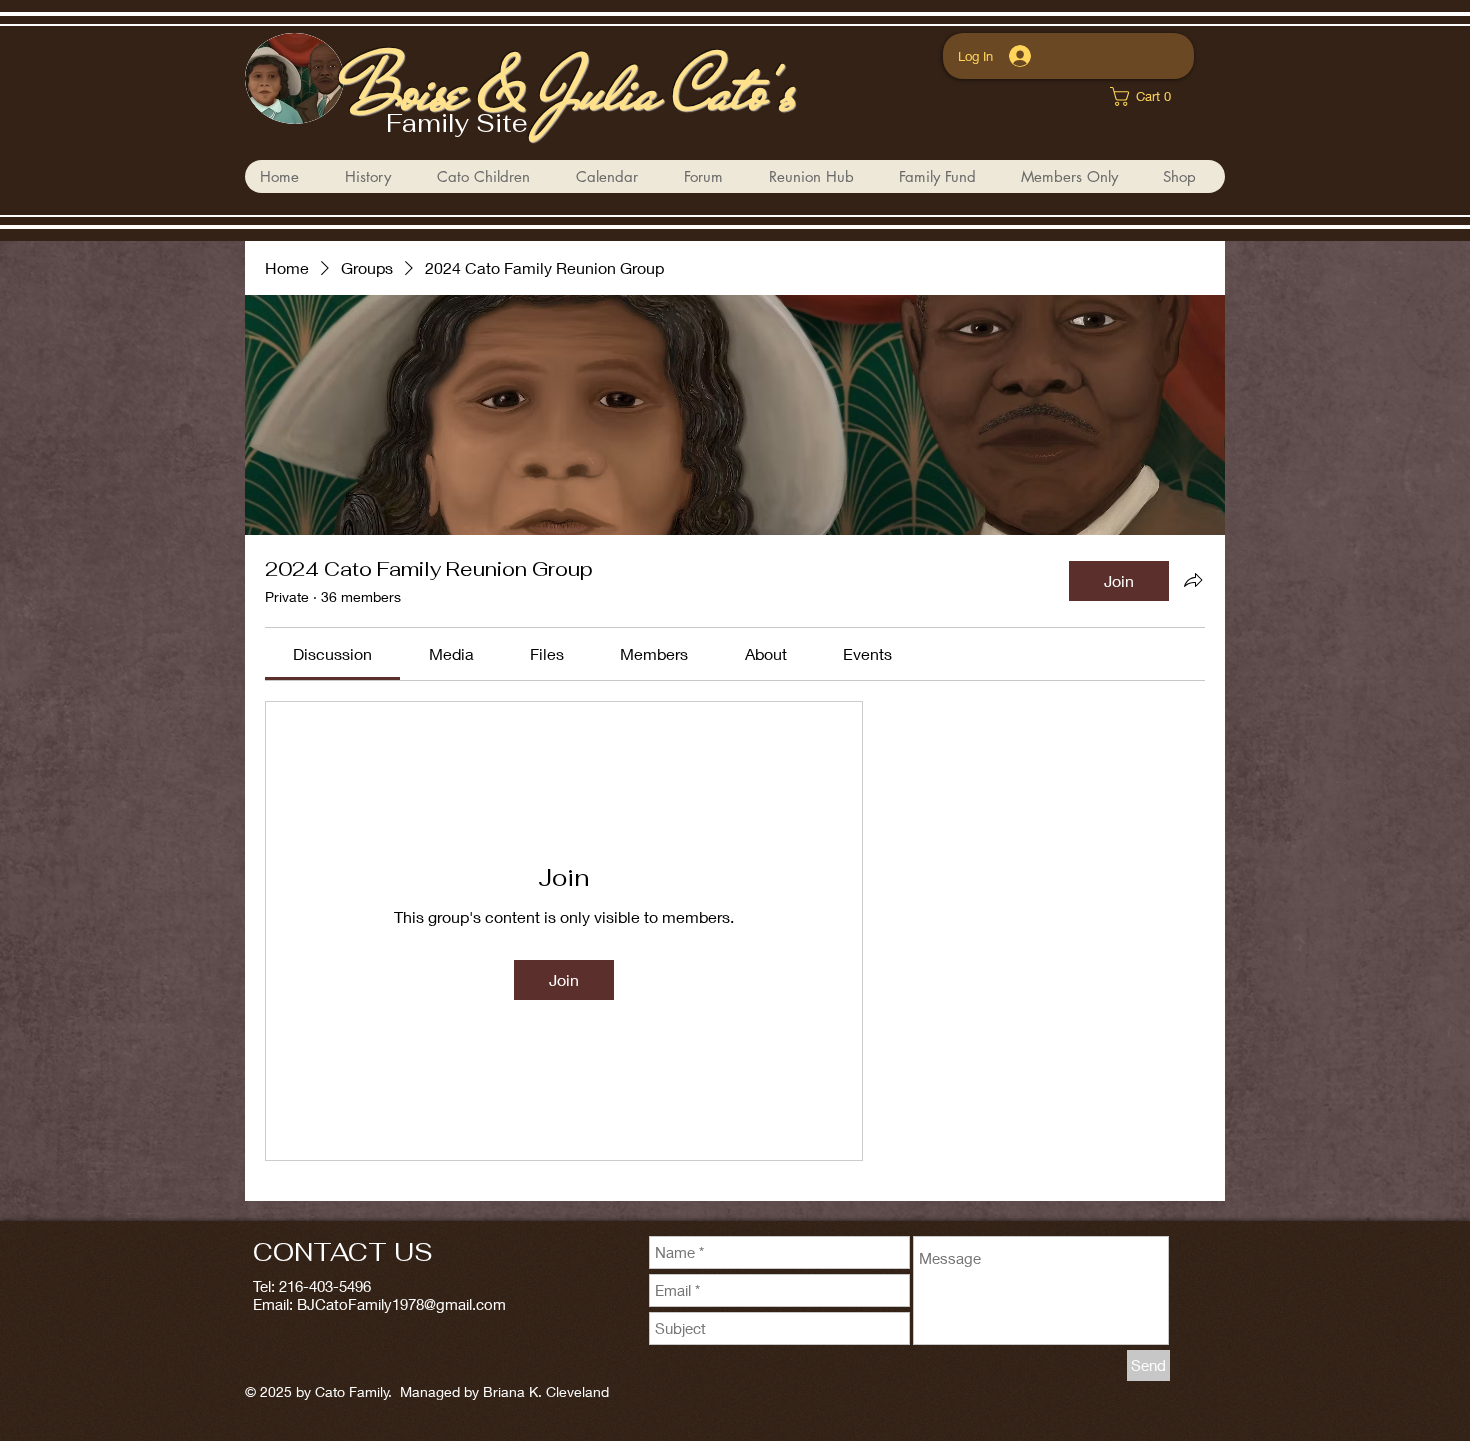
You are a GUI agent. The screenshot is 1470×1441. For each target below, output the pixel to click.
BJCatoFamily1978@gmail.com (401, 1304)
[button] (490, 176)
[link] (1147, 96)
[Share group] (1193, 580)
